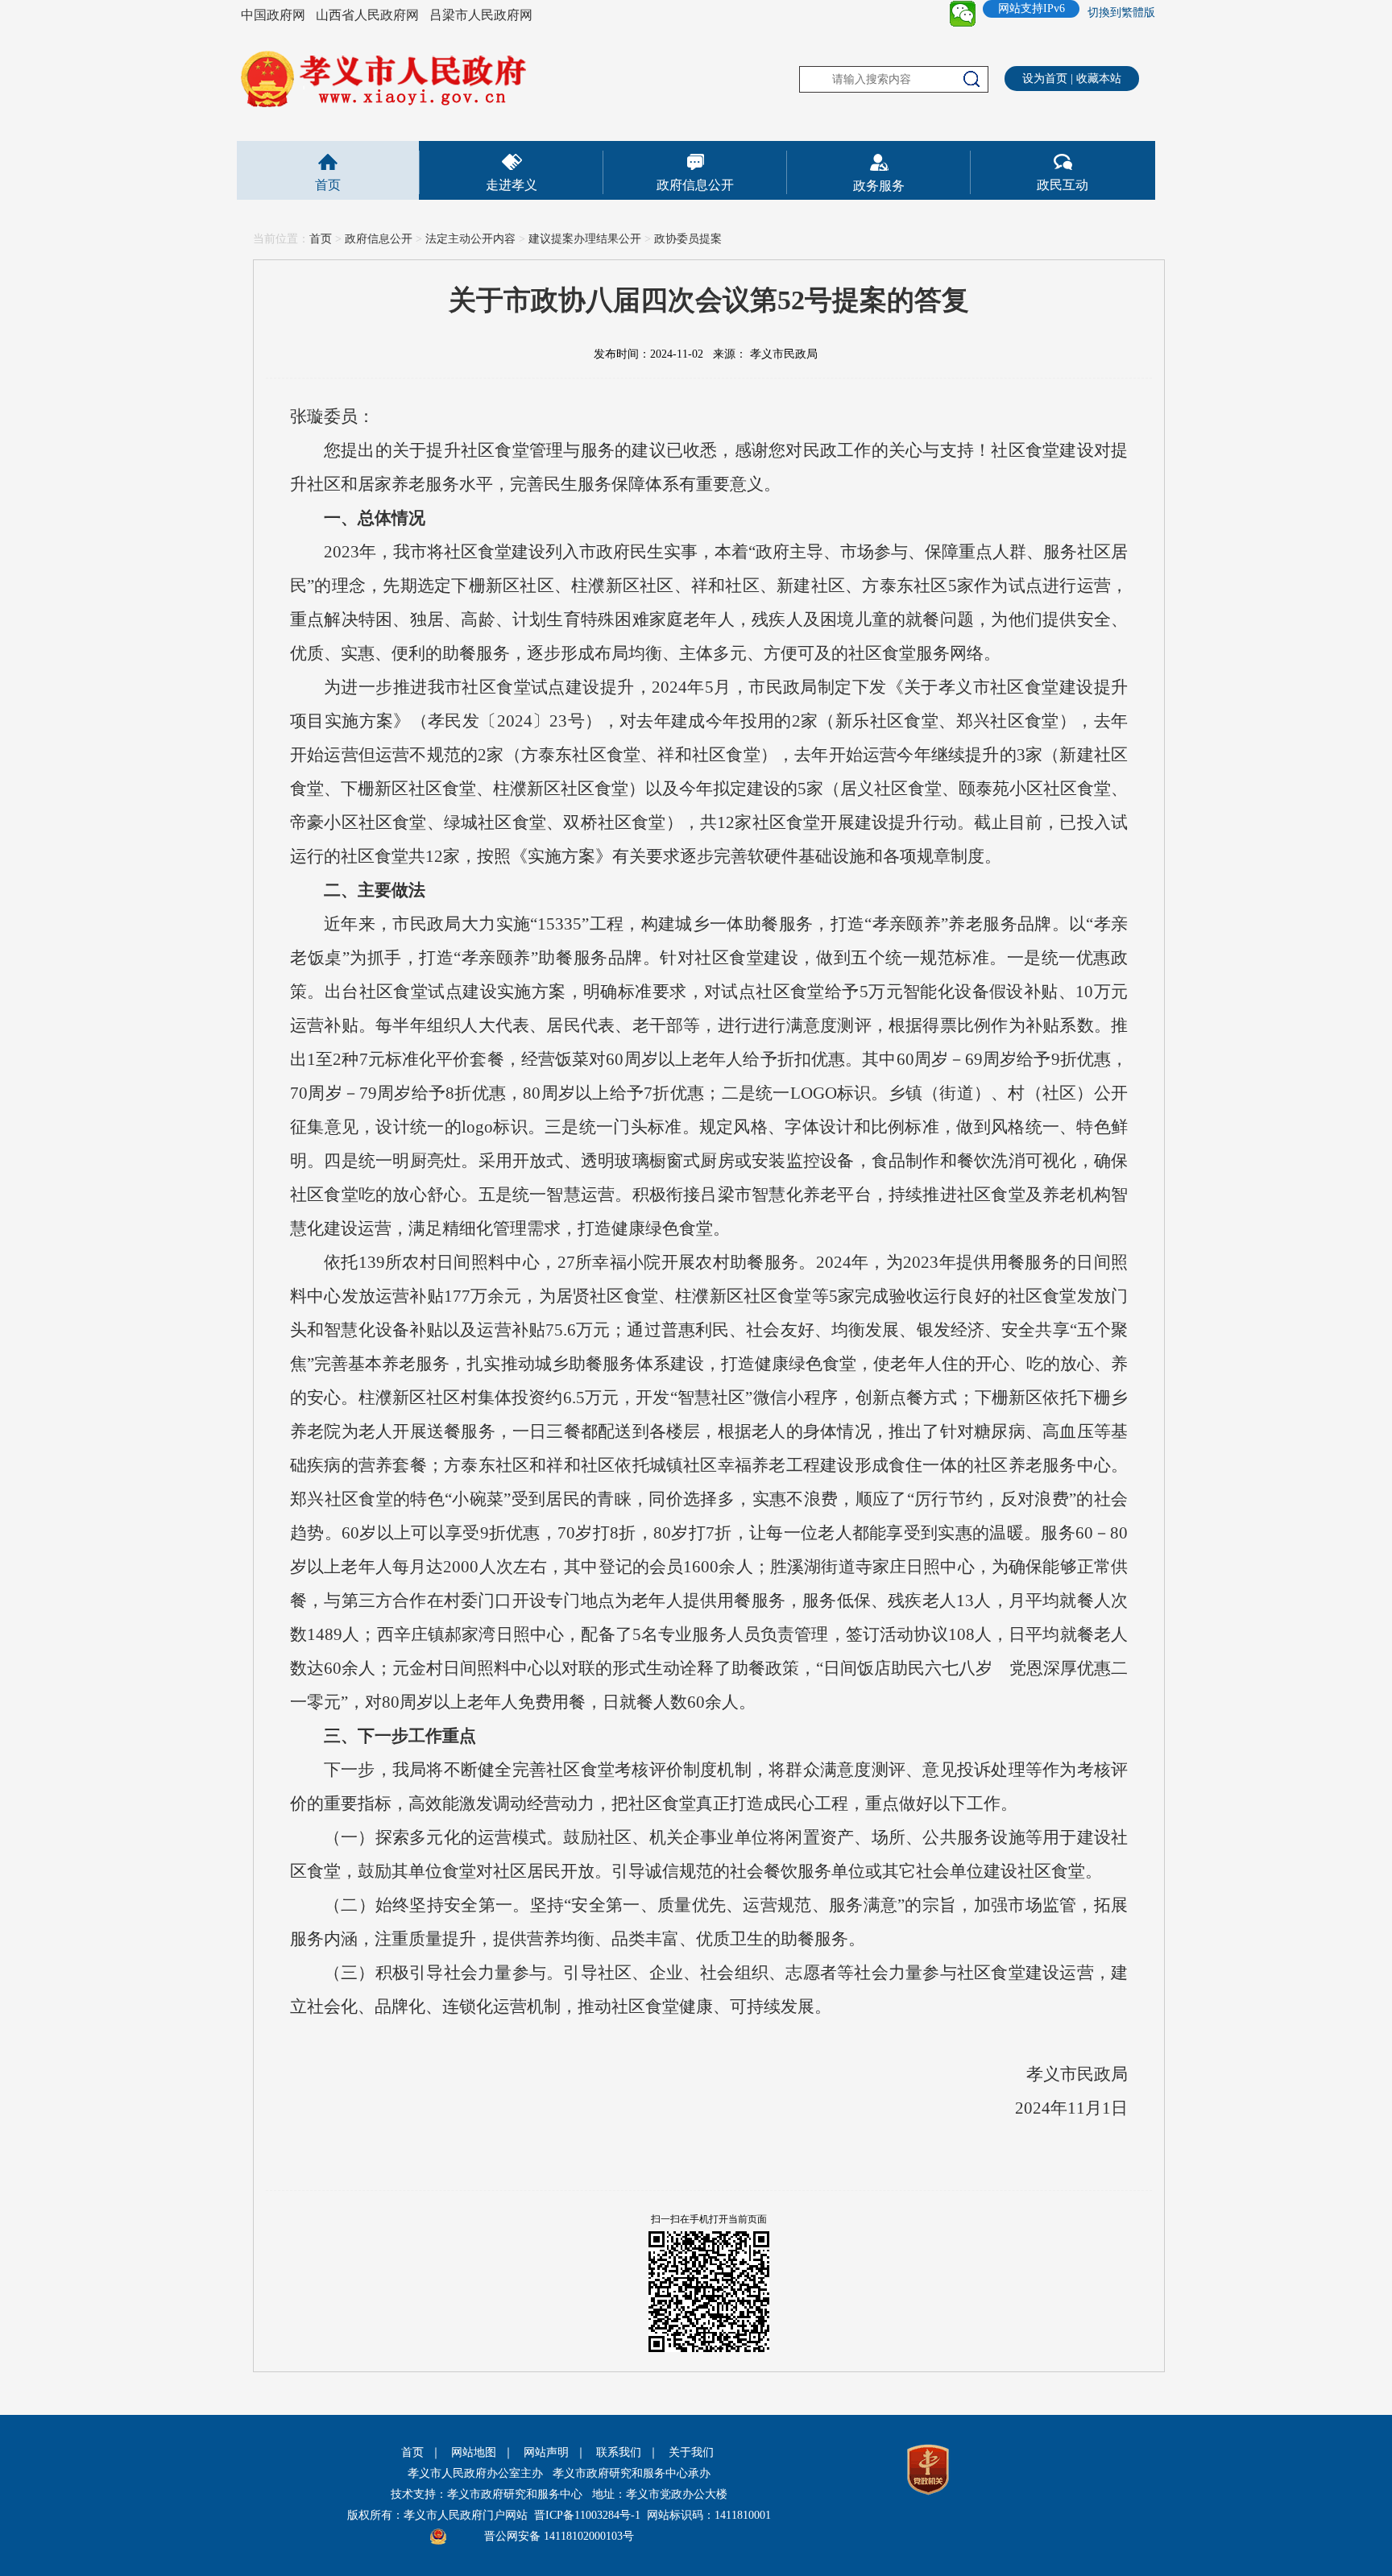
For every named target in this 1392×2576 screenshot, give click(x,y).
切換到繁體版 (1121, 12)
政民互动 (1063, 185)
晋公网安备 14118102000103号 (559, 2536)
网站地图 (474, 2452)
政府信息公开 (695, 185)
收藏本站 (1099, 79)
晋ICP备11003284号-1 (587, 2515)
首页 (328, 185)
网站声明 (546, 2452)
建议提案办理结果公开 (585, 239)
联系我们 (619, 2452)
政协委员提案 (688, 239)
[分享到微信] (963, 14)
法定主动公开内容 (470, 239)
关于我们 (691, 2452)
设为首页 (1045, 79)
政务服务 (879, 186)
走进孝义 (512, 185)
